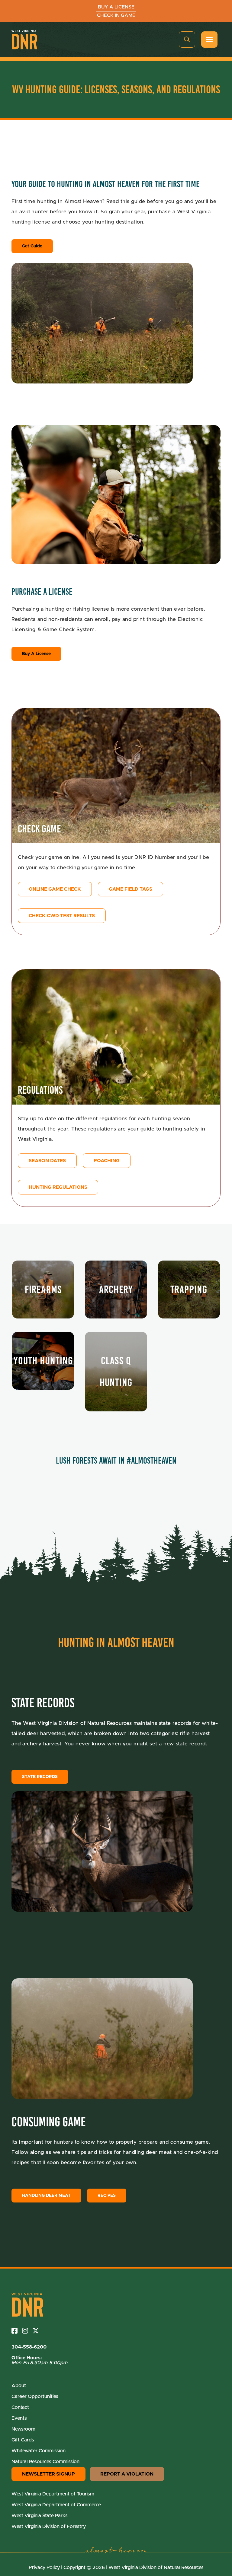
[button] (187, 40)
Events (19, 2418)
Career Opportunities (35, 2396)
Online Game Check (55, 889)
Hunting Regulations (58, 1187)
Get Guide (32, 246)
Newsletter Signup (48, 2474)
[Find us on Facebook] (17, 2331)
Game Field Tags (130, 889)
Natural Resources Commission (45, 2462)
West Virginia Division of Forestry (49, 2527)
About (19, 2386)
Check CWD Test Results (62, 916)
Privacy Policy (44, 2568)
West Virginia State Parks (40, 2516)
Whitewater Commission (39, 2451)
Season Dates (47, 1161)
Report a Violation (127, 2474)
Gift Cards (23, 2440)
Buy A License (36, 654)
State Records (40, 1777)
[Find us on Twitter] (38, 2331)
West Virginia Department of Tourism (53, 2494)
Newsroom (23, 2429)
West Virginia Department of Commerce (56, 2505)
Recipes (107, 2196)
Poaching (107, 1161)
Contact (20, 2407)
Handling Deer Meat (46, 2196)
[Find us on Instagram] (27, 2331)
